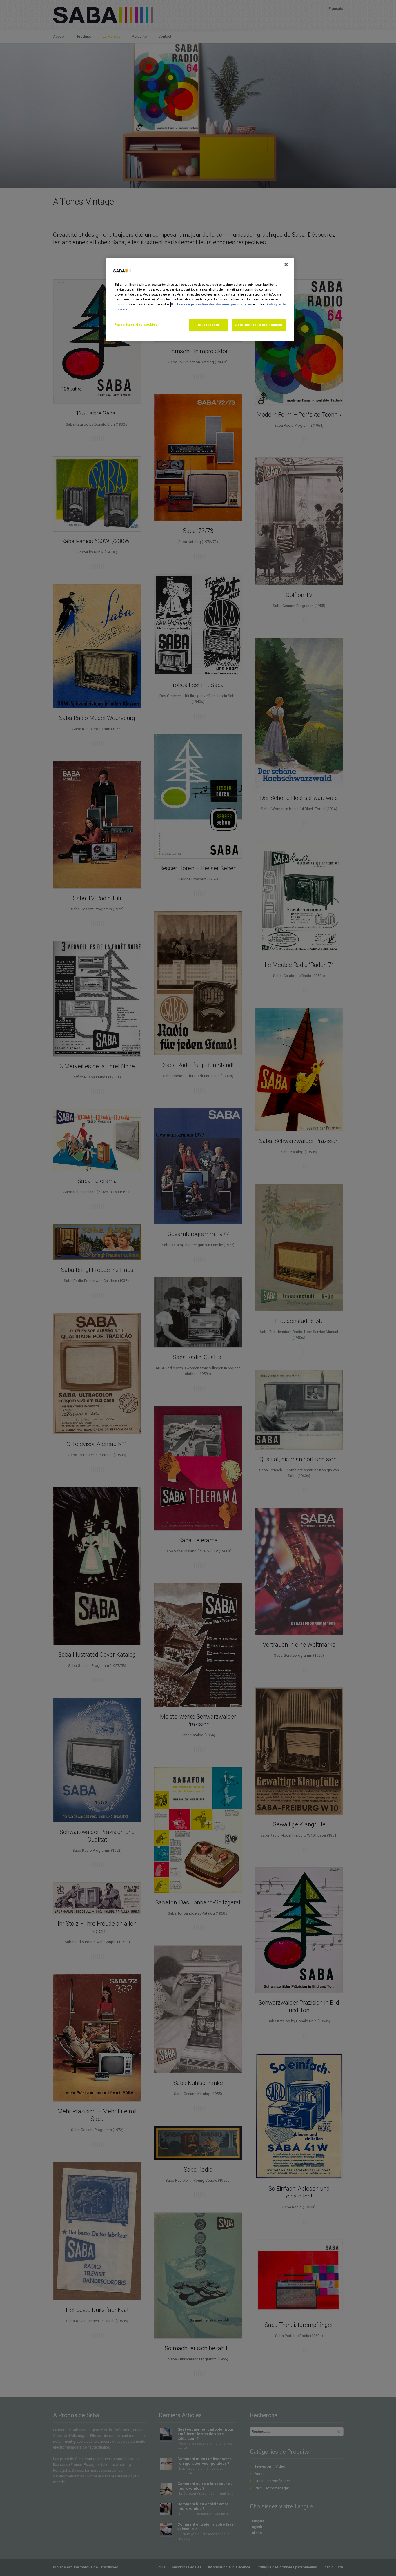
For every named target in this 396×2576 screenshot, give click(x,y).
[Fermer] (286, 265)
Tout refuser (209, 325)
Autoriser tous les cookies (259, 325)
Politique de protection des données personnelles (212, 304)
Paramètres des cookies (136, 324)
